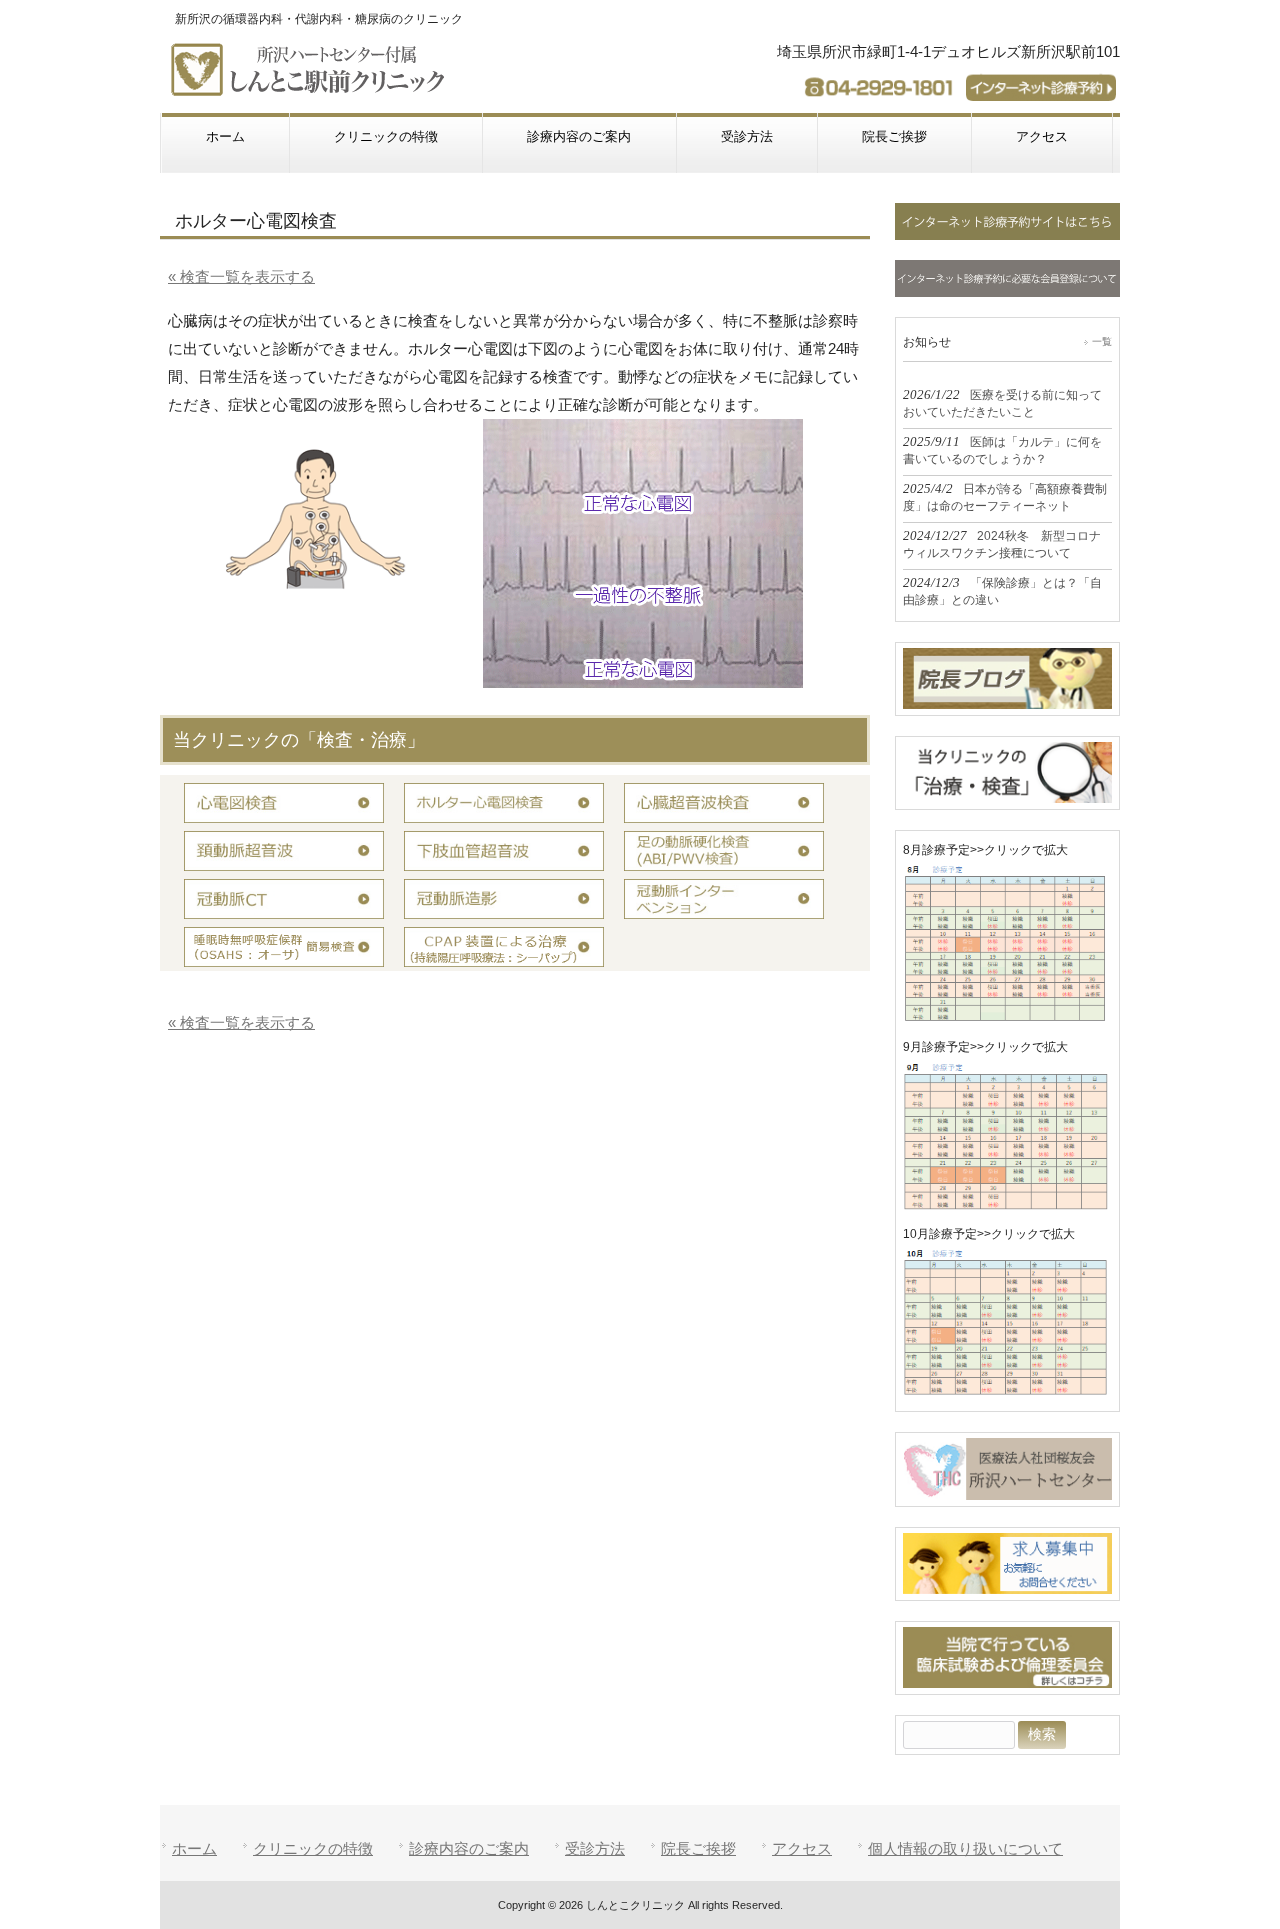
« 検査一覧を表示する (241, 276)
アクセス (802, 1848)
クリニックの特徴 (313, 1848)
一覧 (1102, 341)
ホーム (194, 1848)
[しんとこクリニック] (312, 87)
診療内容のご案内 (469, 1848)
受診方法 (595, 1848)
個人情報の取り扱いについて (965, 1848)
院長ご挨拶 (698, 1848)
